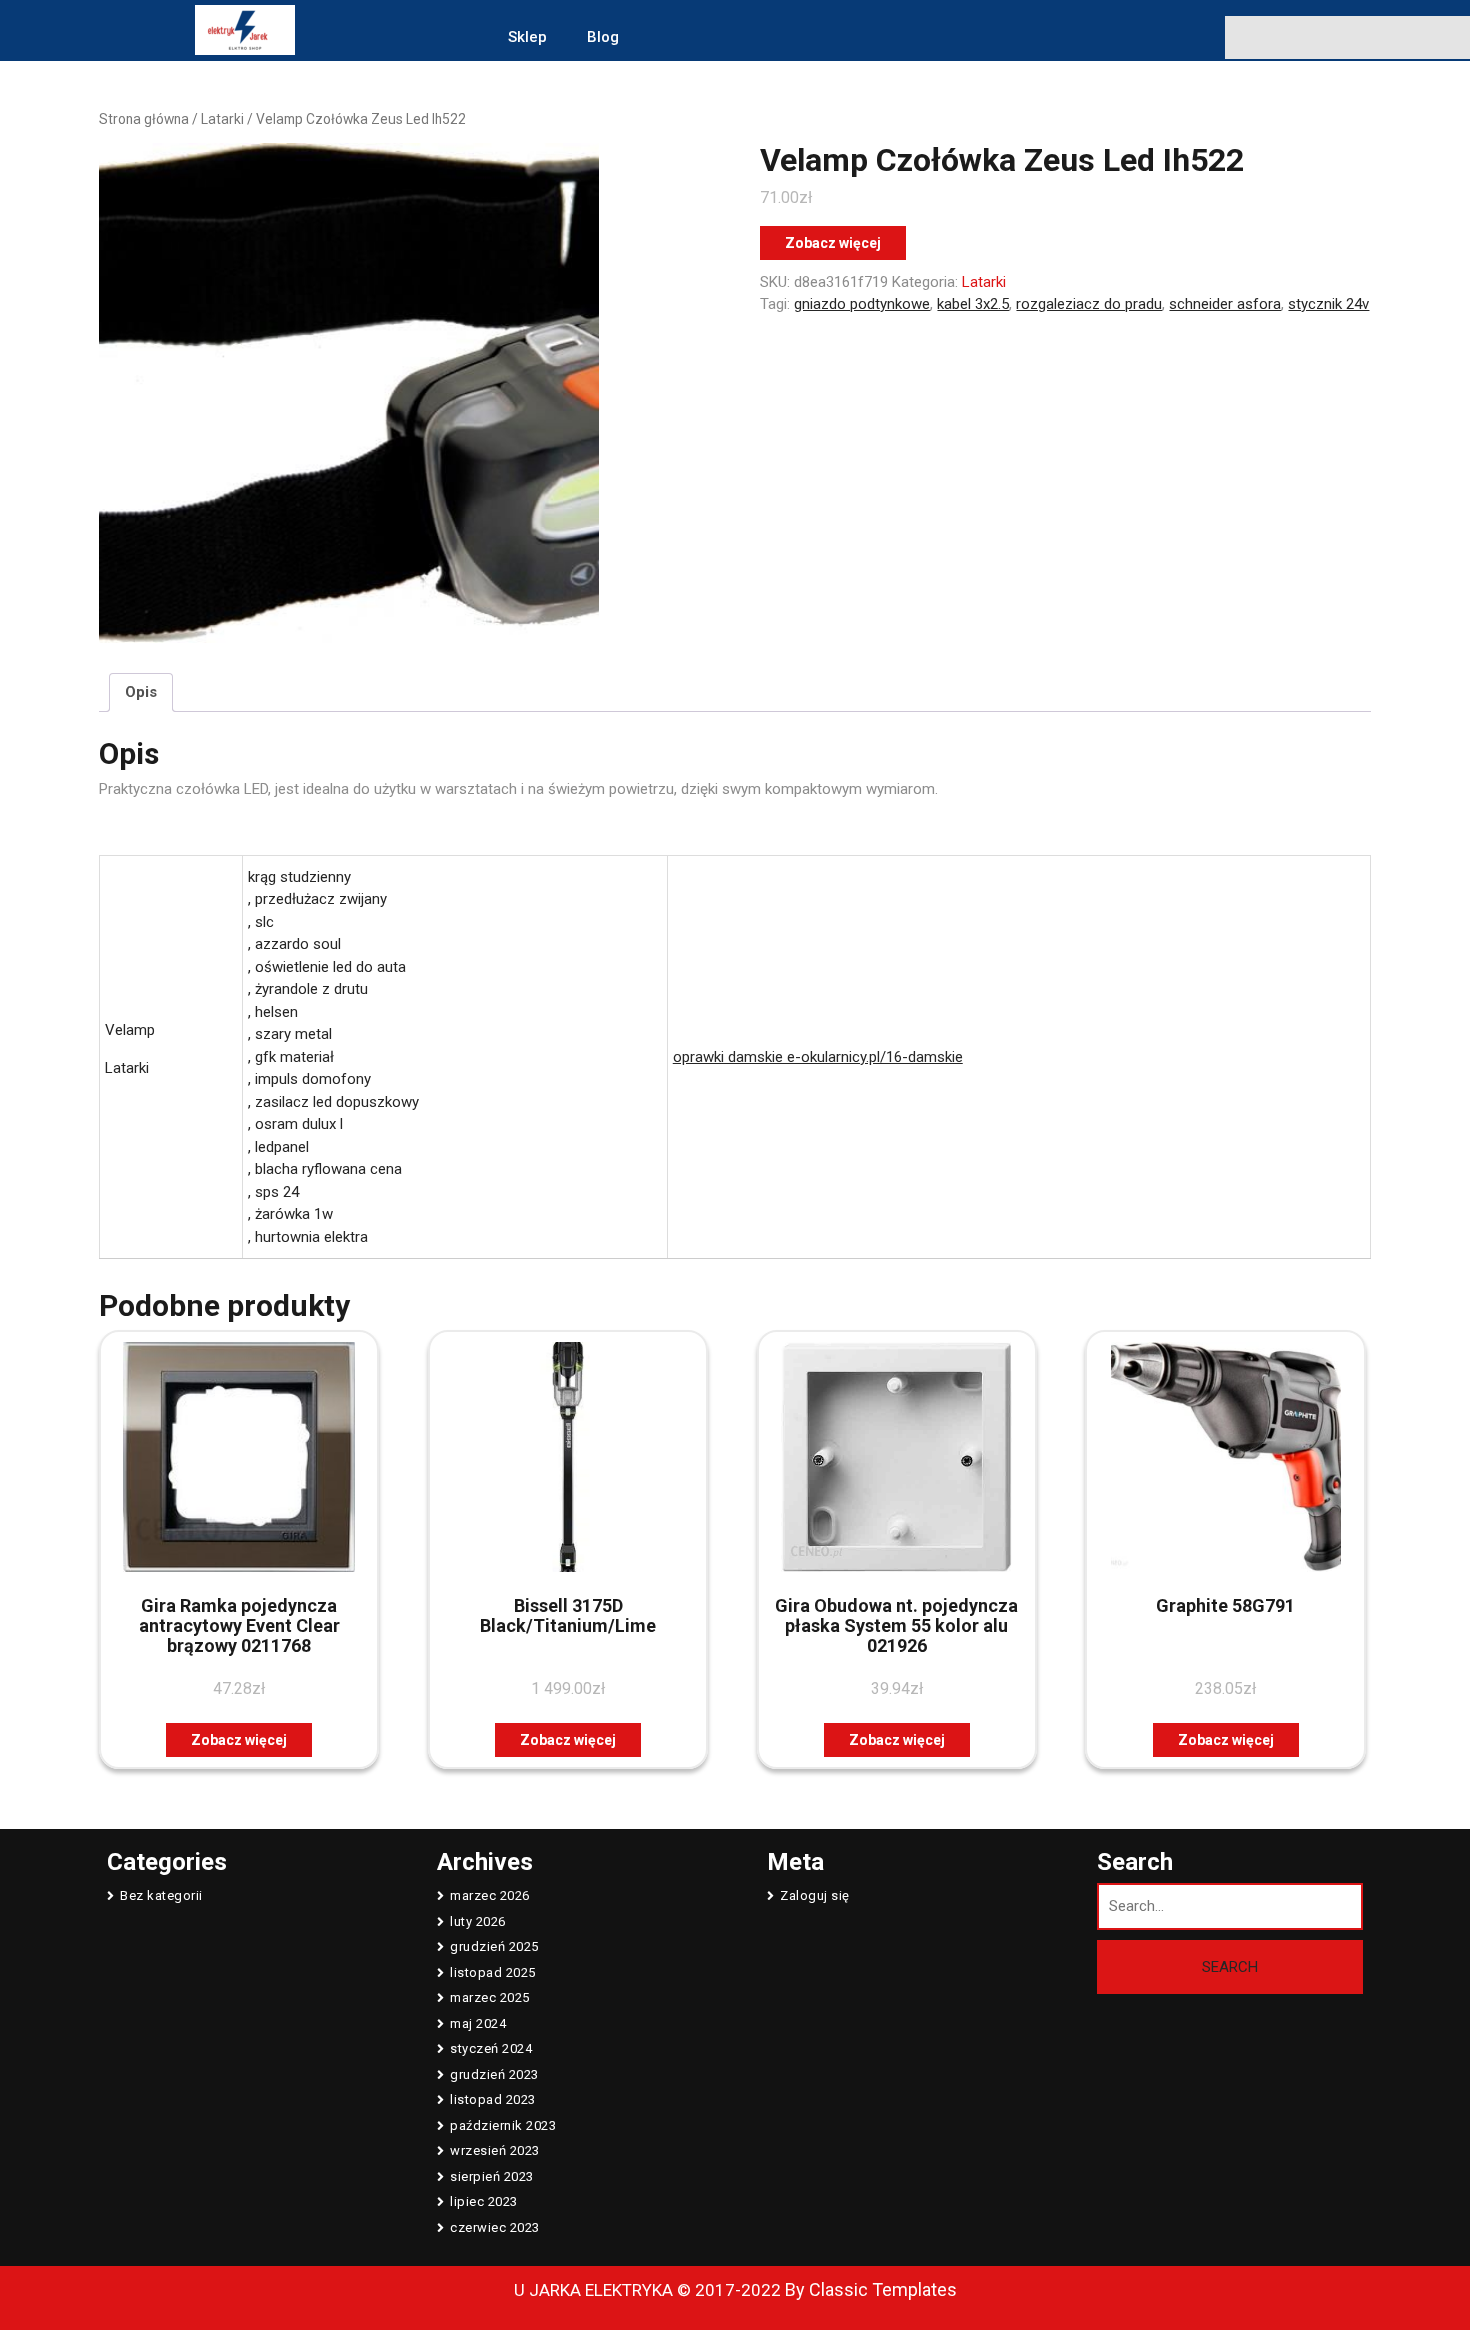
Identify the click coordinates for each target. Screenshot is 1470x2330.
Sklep (527, 37)
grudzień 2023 (494, 2074)
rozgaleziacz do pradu (1089, 304)
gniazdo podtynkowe (862, 304)
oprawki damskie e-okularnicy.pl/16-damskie (818, 1057)
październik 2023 (503, 2125)
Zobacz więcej (833, 243)
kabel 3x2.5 (973, 304)
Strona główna (144, 119)
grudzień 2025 (494, 1946)
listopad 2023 (493, 2099)
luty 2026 (478, 1921)
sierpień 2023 (492, 2176)
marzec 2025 (490, 1997)
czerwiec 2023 (495, 2227)
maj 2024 (478, 2023)
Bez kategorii (161, 1895)
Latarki (222, 119)
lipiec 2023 (484, 2201)
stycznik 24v (1328, 304)
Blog (603, 37)
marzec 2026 (490, 1895)
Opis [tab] (141, 692)
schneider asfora (1225, 304)
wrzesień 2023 (495, 2150)
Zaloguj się (815, 1895)
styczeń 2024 (491, 2048)
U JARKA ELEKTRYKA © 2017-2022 (647, 2290)
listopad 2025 (493, 1972)
